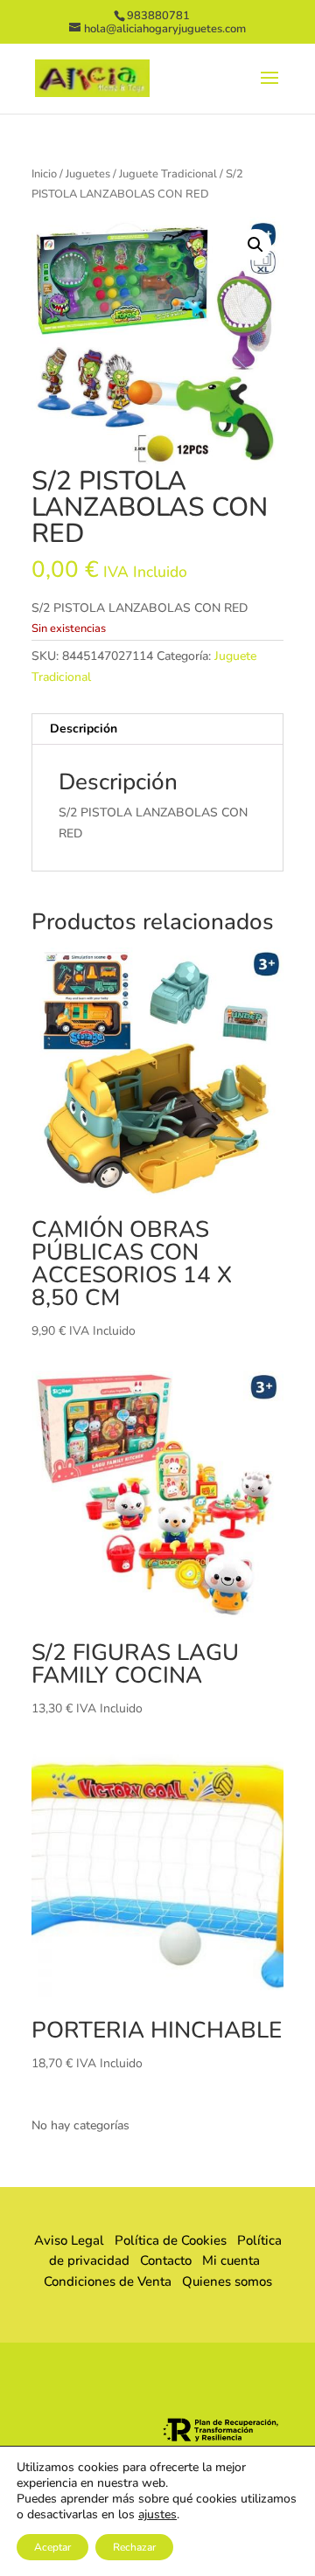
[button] (255, 245)
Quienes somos (222, 2281)
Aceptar (52, 2547)
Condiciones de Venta (108, 2281)
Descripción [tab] (84, 729)
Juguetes (88, 174)
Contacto (166, 2260)
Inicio (44, 174)
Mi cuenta (231, 2260)
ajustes (157, 2515)
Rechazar (134, 2547)
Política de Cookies (171, 2240)
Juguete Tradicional (168, 174)
